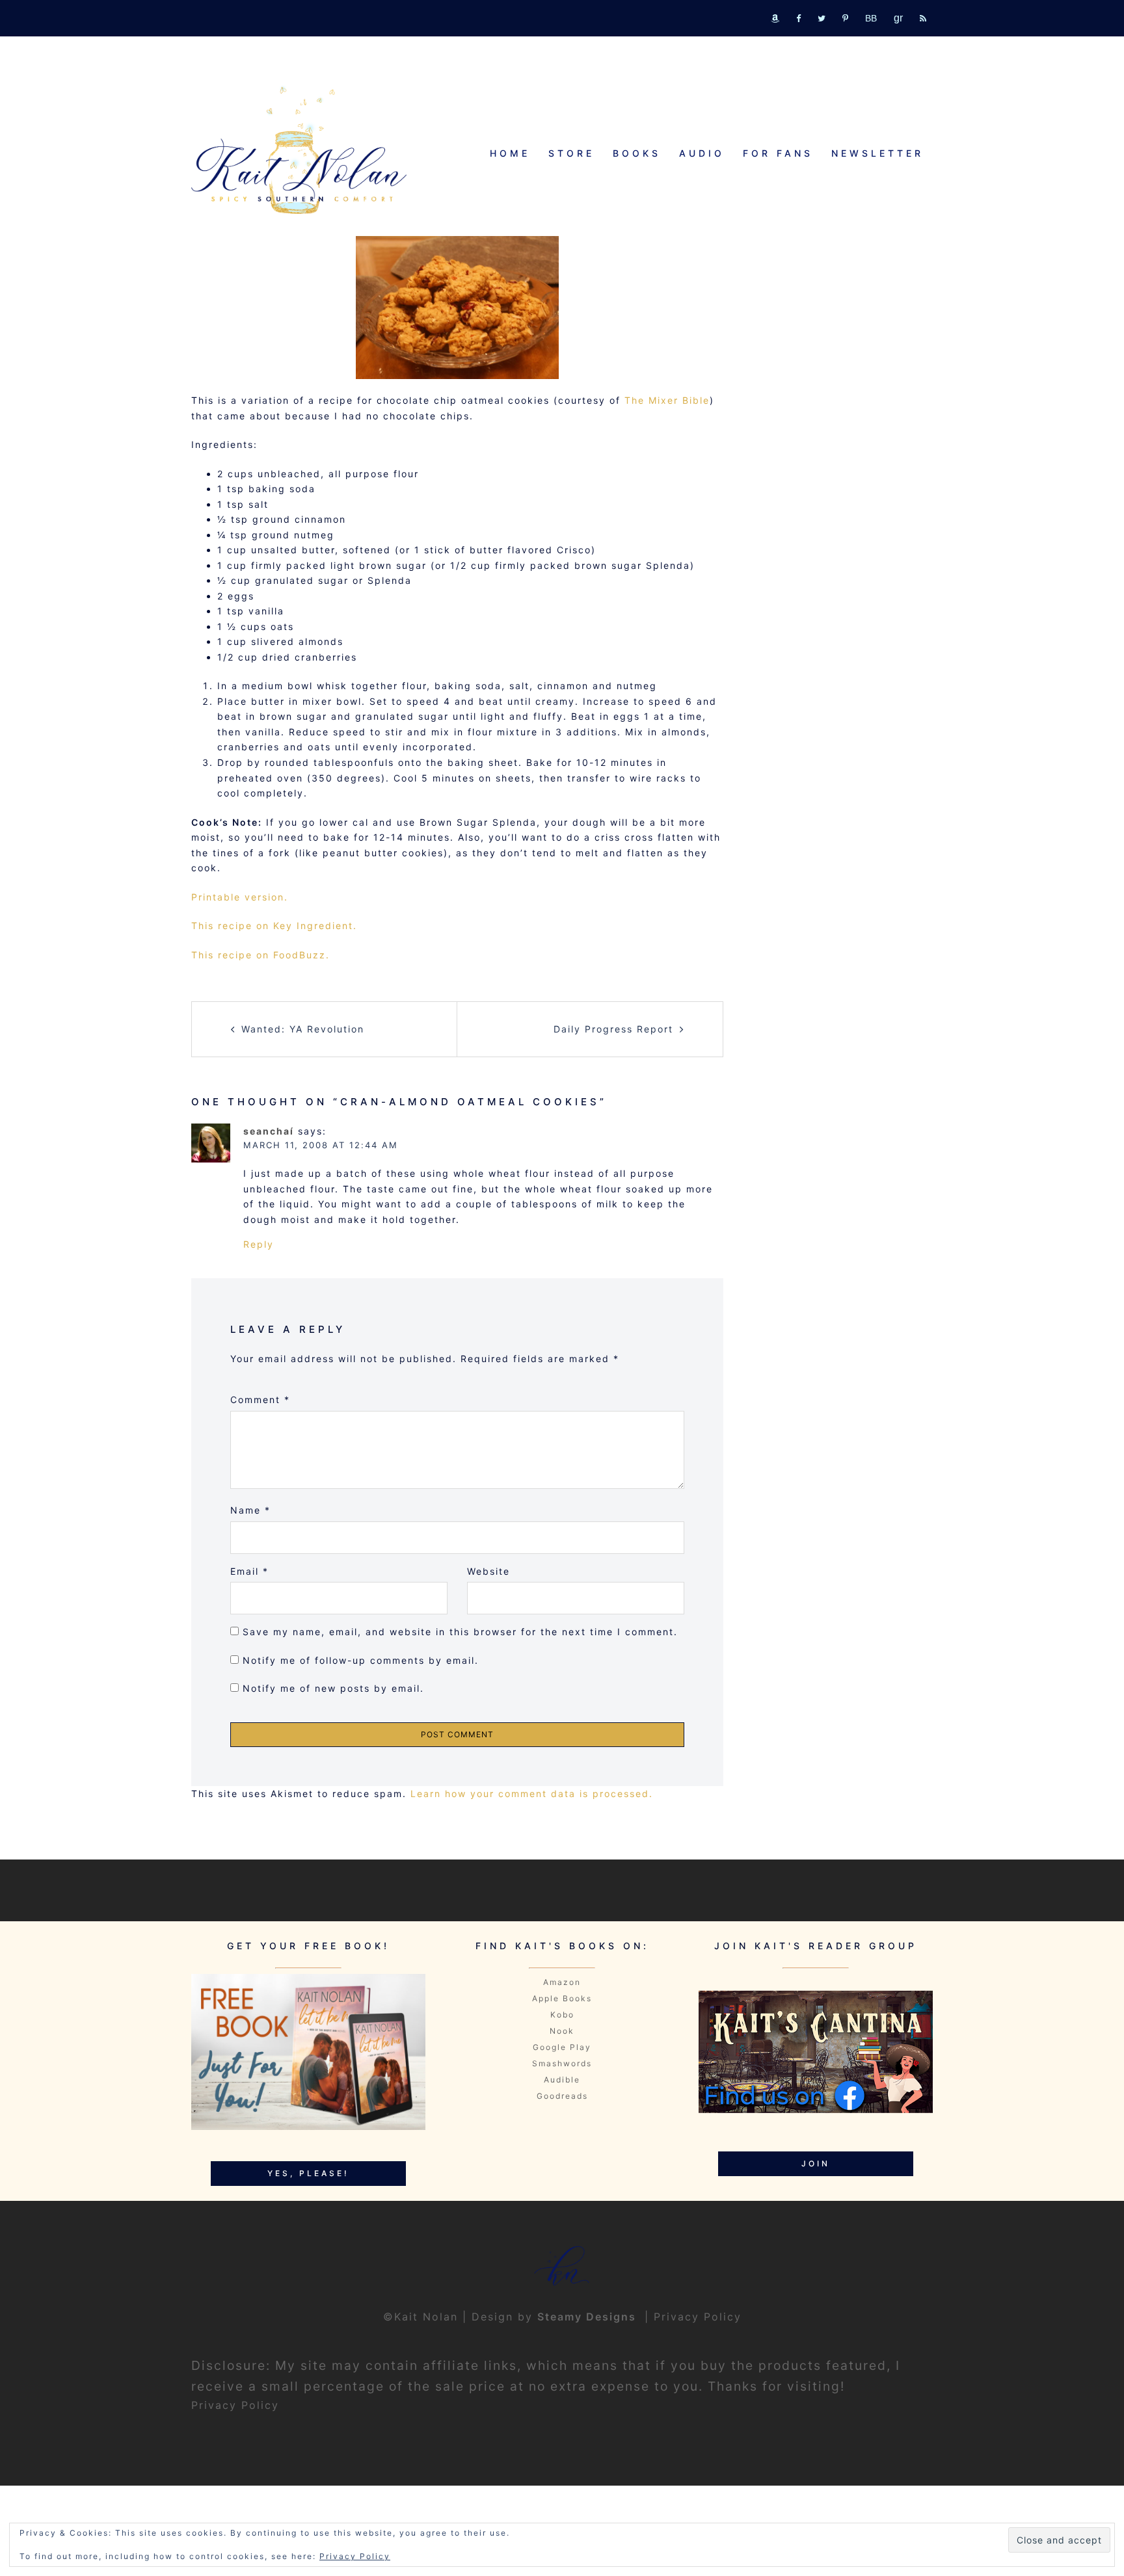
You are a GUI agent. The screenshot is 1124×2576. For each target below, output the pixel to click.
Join (816, 2163)
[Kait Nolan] (299, 150)
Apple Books (562, 1998)
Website (488, 1571)
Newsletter (877, 153)
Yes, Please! (308, 2173)
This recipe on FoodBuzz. (261, 955)
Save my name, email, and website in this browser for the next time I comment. (460, 1632)
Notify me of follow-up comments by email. (361, 1660)
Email (249, 1571)
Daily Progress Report (613, 1029)
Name (250, 1510)
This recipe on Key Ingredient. (274, 926)
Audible (562, 2080)
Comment (260, 1400)
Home (510, 153)
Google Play (562, 2047)
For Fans (778, 153)
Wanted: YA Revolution (303, 1029)
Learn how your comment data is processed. (532, 1794)
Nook (562, 2031)
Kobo (562, 2015)
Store (571, 153)
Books (637, 153)
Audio (702, 153)
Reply (259, 1244)
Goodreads (562, 2096)
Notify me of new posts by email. (333, 1688)
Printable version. (240, 897)
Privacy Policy (698, 2317)
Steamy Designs (589, 2317)
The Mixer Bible (667, 400)
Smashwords (562, 2063)
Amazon (562, 1982)
